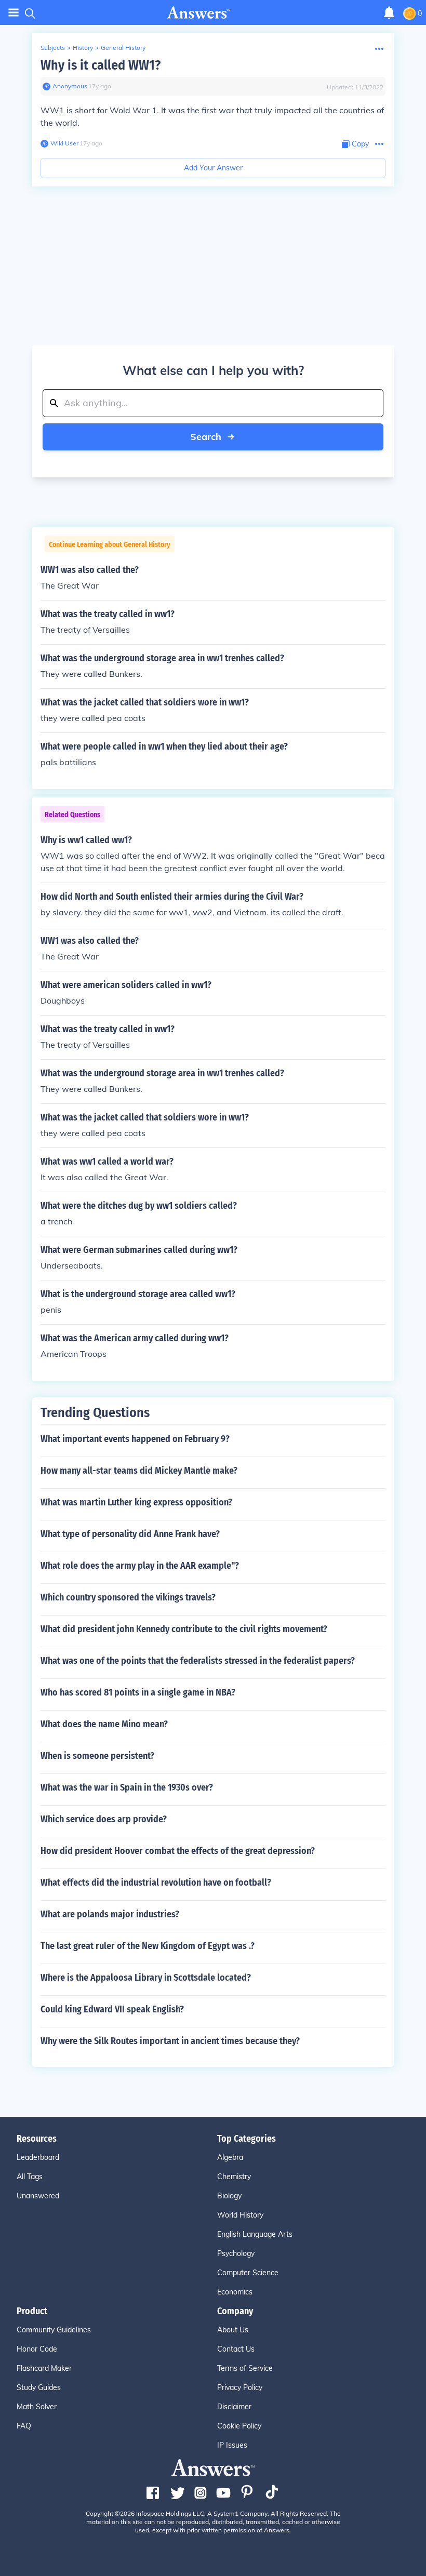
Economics (235, 2292)
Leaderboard (38, 2157)
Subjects (53, 48)
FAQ (24, 2426)
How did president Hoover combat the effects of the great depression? (178, 1851)
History (83, 48)
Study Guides (39, 2387)
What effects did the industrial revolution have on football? (156, 1883)
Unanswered (38, 2196)
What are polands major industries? (110, 1914)
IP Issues (232, 2445)
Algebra (230, 2157)
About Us (233, 2330)
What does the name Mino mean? (104, 1724)
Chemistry (234, 2177)
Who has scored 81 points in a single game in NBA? (138, 1692)
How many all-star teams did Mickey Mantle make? (139, 1471)
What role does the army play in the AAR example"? (140, 1566)
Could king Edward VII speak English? (112, 2009)
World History (240, 2215)
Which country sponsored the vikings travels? (128, 1597)
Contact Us (236, 2349)
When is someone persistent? (97, 1756)
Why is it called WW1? (101, 65)
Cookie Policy (239, 2426)
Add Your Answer (213, 168)
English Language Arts (255, 2234)
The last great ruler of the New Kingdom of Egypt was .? (148, 1946)
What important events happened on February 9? (135, 1439)
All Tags (30, 2177)
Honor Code (37, 2349)
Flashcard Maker (44, 2368)
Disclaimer (234, 2407)
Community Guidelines (54, 2330)
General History (123, 48)
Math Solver (37, 2407)
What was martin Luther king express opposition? (136, 1502)
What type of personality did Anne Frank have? (130, 1534)
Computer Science (248, 2273)
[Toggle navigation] (14, 13)
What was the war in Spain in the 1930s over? (127, 1787)
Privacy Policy (240, 2387)
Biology (229, 2196)
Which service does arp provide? (104, 1819)
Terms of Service (245, 2368)
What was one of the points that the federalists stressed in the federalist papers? (198, 1661)
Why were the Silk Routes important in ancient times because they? (170, 2041)
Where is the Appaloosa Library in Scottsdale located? (146, 1978)
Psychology (236, 2253)
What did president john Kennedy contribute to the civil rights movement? (184, 1629)
